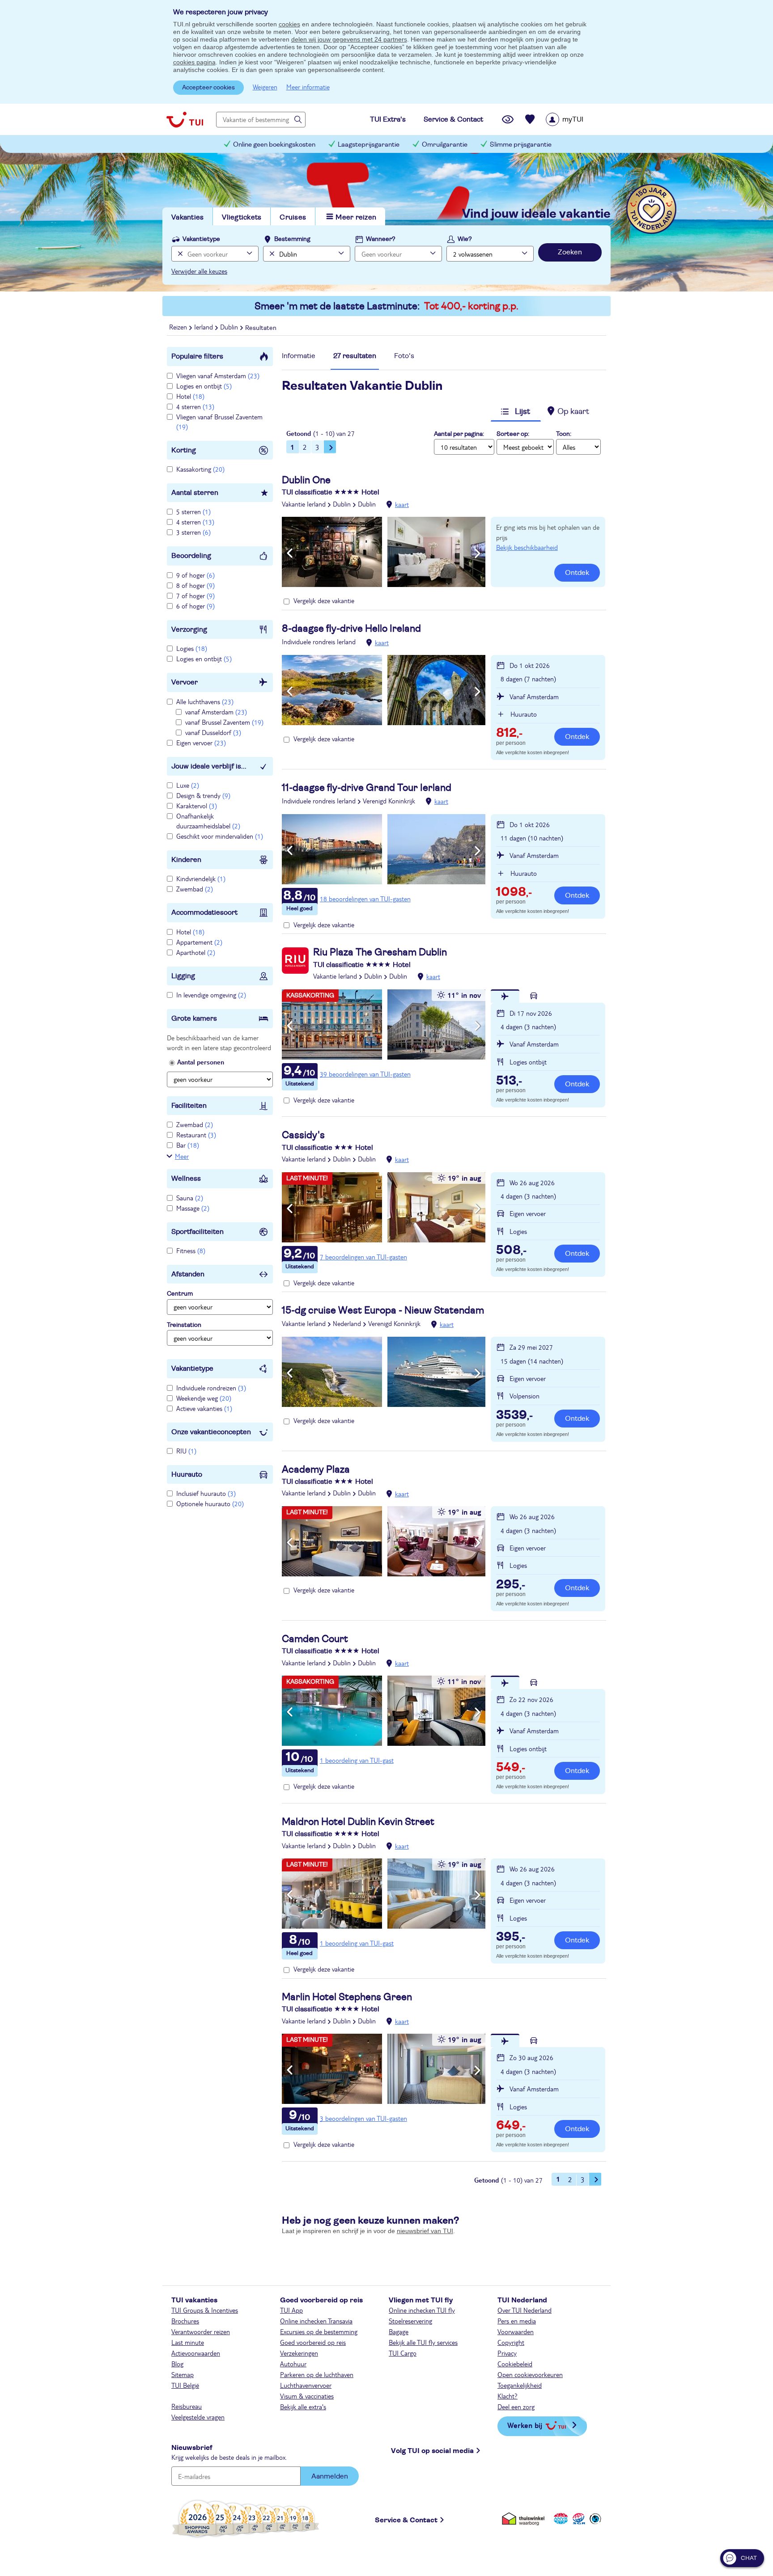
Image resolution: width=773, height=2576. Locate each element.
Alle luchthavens (205, 701)
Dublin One (306, 480)
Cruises (293, 217)
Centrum (180, 1294)
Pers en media (517, 2321)
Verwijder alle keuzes (199, 271)
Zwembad (195, 889)
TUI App (291, 2310)
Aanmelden (330, 2476)
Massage (193, 1208)
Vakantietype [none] (201, 239)
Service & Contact (406, 2520)
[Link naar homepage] (185, 119)
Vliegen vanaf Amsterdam (218, 376)
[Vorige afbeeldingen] (290, 553)
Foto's (404, 356)
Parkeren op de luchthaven (317, 2374)
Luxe (188, 785)
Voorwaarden (516, 2331)
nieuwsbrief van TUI (425, 2231)
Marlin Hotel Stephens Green (347, 1997)
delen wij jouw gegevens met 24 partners (349, 39)
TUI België (185, 2385)
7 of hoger (195, 595)
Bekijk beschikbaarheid (527, 547)
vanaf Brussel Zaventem (224, 722)
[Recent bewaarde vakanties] (530, 119)
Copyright (511, 2342)
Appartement (199, 942)
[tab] (299, 358)
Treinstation (184, 1325)
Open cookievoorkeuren (530, 2374)
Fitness (191, 1250)
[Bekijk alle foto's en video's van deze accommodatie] (384, 552)
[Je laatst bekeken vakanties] (508, 119)
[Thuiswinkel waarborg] (525, 2519)
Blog (177, 2364)
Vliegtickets (242, 217)
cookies (289, 24)
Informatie (299, 356)
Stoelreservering (410, 2321)
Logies (192, 648)
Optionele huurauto (210, 1503)
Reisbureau (187, 2406)
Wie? (465, 239)
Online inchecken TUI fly (422, 2310)
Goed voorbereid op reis (313, 2342)
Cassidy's (303, 1135)
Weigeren (265, 87)
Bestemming (292, 239)
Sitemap (183, 2374)
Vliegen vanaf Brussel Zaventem (219, 422)
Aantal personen (201, 1062)
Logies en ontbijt (204, 386)
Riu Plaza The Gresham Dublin (380, 952)
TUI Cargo (403, 2353)
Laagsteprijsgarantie (369, 145)
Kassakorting (200, 469)
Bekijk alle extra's (303, 2407)
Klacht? (508, 2396)
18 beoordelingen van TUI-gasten (365, 899)
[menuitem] (576, 119)
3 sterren (193, 532)
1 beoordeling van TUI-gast (357, 1760)
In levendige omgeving (211, 995)
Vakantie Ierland (304, 504)
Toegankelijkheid (520, 2385)
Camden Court (315, 1639)
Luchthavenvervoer (306, 2385)
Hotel (190, 396)
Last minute (188, 2342)
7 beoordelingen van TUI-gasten (363, 1257)
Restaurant (196, 1135)
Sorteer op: (513, 434)
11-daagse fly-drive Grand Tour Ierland (367, 788)
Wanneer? (381, 239)
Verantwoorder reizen (201, 2331)
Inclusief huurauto (206, 1493)
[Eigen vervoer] (534, 996)
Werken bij (525, 2425)
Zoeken (570, 252)
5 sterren (193, 511)
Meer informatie (308, 87)
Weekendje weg (204, 1398)
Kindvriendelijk (201, 878)
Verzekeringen (299, 2353)
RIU (186, 1451)
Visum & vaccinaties (307, 2396)
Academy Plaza (316, 1470)
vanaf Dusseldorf (213, 732)
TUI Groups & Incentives (205, 2310)
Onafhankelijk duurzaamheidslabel (208, 821)
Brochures (185, 2321)
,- (509, 734)
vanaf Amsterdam (216, 712)
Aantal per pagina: (459, 434)
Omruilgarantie (445, 145)
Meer (182, 1156)
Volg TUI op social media (432, 2451)
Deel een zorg (516, 2407)
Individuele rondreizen (211, 1388)
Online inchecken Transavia (316, 2321)
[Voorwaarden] (578, 2519)
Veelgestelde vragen (198, 2417)
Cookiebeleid (515, 2364)
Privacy (507, 2353)
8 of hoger (195, 585)
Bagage (399, 2331)
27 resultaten (355, 356)
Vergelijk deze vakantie (324, 600)
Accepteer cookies (208, 88)
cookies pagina (194, 62)
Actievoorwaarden (196, 2353)
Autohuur (293, 2364)
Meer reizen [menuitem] (356, 217)
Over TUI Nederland (525, 2310)
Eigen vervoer (201, 743)
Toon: (564, 434)
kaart (402, 504)
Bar (188, 1145)
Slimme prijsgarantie (521, 145)
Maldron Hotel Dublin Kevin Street (358, 1822)
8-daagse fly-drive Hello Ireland (351, 629)
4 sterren (195, 406)
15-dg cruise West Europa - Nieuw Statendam (383, 1310)
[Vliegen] (505, 996)
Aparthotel (196, 952)
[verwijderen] (271, 254)
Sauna (190, 1198)
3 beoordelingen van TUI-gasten (363, 2118)
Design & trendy (203, 795)
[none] (179, 254)
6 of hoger (195, 606)
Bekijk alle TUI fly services (423, 2342)
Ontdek (577, 573)
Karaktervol (197, 806)
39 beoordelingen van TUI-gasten (365, 1074)
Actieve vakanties (204, 1408)
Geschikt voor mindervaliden (220, 836)
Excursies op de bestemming (319, 2331)
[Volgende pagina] (330, 447)
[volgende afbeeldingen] (478, 553)
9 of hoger (195, 575)
